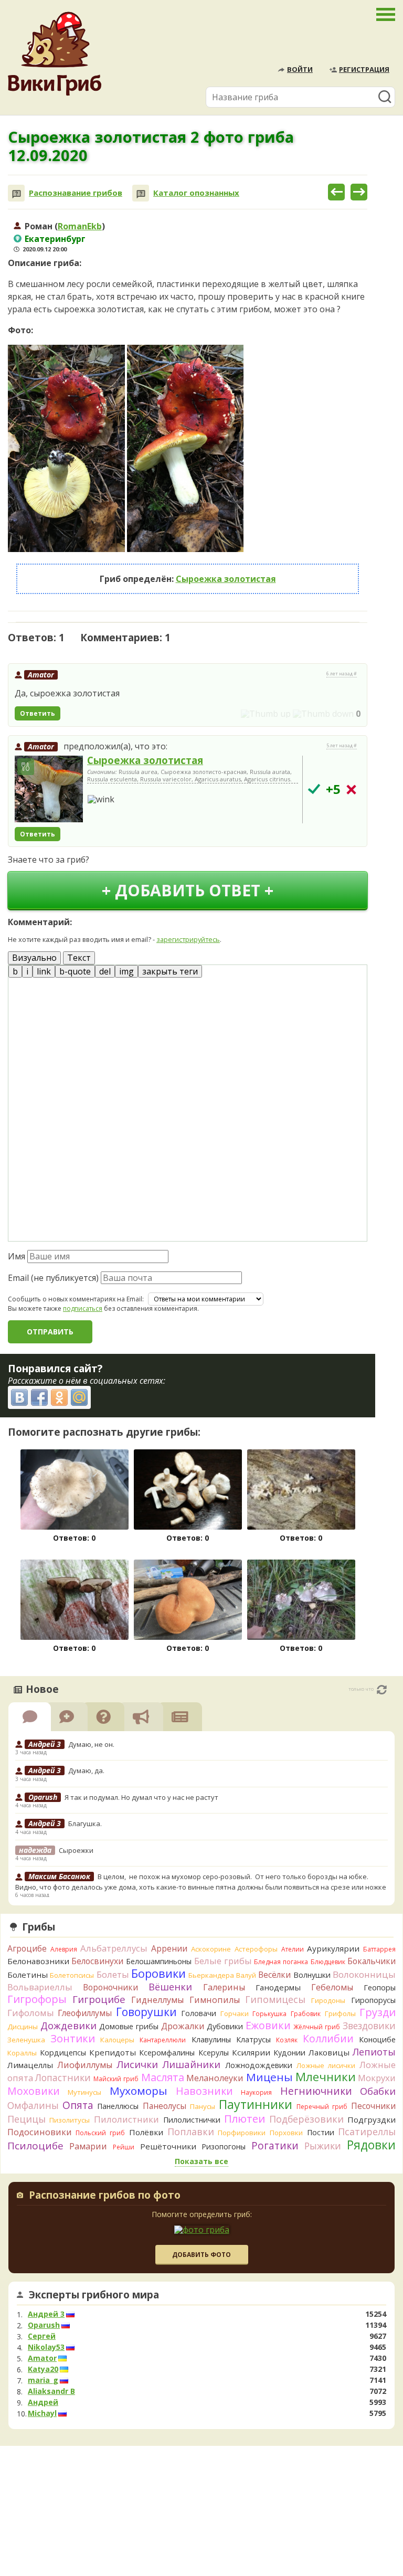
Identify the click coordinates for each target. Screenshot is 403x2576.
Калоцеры (117, 2040)
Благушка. (85, 1824)
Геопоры (380, 1987)
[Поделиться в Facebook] (39, 1397)
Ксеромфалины (167, 2053)
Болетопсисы (72, 1975)
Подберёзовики (306, 2119)
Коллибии (328, 2038)
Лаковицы (329, 2052)
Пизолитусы (70, 2120)
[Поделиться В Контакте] (19, 1397)
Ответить (38, 713)
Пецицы (26, 2119)
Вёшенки (170, 1987)
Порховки (286, 2133)
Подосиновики (40, 2132)
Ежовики (268, 2025)
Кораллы (22, 2053)
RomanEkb (80, 226)
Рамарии (88, 2146)
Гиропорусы (373, 2000)
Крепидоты (113, 2052)
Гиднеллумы (157, 2000)
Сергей (42, 2336)
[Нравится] (266, 714)
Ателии (293, 1949)
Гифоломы (31, 2013)
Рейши (124, 2147)
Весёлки (274, 1975)
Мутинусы (84, 2092)
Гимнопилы (215, 2000)
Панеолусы (165, 2106)
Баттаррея (379, 1949)
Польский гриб (100, 2133)
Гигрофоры (37, 1999)
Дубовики (225, 2026)
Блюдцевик (328, 1962)
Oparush (44, 2325)
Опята (78, 2105)
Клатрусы (253, 2039)
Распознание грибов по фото (105, 2196)
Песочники (373, 2106)
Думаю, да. (86, 1771)
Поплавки (191, 2132)
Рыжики (323, 2146)
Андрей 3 (46, 2314)
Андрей (43, 2402)
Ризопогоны (224, 2146)
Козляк (287, 2040)
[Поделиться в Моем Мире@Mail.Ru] (79, 1397)
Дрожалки (183, 2026)
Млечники (326, 2077)
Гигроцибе (99, 1999)
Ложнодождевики (259, 2065)
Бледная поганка (281, 1962)
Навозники (204, 2091)
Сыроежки (76, 1850)
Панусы (203, 2106)
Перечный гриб (322, 2107)
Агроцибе (27, 1948)
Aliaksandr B (51, 2391)
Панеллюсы (118, 2106)
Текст (79, 958)
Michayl (42, 2413)
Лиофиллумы (85, 2065)
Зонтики (73, 2038)
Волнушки (312, 1975)
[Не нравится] (323, 714)
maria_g (43, 2380)
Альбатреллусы (114, 1948)
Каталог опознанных (196, 193)
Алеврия (64, 1949)
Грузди (378, 2012)
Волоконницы (364, 1974)
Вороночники (110, 1987)
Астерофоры (256, 1949)
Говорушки (146, 2012)
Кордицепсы (63, 2053)
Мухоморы (139, 2091)
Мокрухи (377, 2078)
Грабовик (306, 2014)
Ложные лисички (326, 2065)
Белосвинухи (97, 1961)
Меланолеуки (215, 2078)
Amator (41, 675)
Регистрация (364, 69)
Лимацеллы (30, 2065)
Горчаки (235, 2013)
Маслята (163, 2077)
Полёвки (146, 2132)
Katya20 (43, 2369)
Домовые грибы (129, 2026)
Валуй (246, 1975)
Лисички (137, 2064)
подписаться (83, 1308)
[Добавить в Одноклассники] (59, 1397)
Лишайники (191, 2064)
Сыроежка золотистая (226, 579)
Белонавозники (38, 1961)
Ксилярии (251, 2052)
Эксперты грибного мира (94, 2295)
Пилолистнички (192, 2120)
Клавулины (211, 2039)
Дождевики (68, 2025)
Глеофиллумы (85, 2013)
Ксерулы (214, 2053)
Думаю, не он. (91, 1744)
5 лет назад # (342, 746)
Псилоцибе (35, 2146)
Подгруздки (372, 2119)
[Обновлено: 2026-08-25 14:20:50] (382, 1690)
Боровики (158, 1973)
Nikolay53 (46, 2347)
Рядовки (371, 2145)
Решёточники (168, 2146)
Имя (17, 1256)
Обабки (378, 2091)
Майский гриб (116, 2079)
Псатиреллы (367, 2132)
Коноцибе (377, 2039)
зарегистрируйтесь (188, 939)
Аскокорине (211, 1949)
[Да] (314, 789)
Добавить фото (201, 2255)
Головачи (199, 2013)
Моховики (34, 2091)
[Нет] (351, 789)
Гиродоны (328, 2000)
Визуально (34, 958)
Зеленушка (26, 2040)
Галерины (224, 1987)
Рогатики (275, 2146)
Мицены (269, 2077)
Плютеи (245, 2118)
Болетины (28, 1975)
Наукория (256, 2092)
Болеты (113, 1974)
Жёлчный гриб (317, 2027)
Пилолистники (126, 2119)
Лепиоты (374, 2052)
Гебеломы (332, 1987)
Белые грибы (223, 1961)
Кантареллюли (163, 2040)
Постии (321, 2132)
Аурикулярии (333, 1948)
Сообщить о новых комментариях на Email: (76, 1299)
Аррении (169, 1948)
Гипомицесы (275, 1999)
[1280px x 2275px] (66, 449)
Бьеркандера (211, 1975)
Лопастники (63, 2077)
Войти (300, 69)
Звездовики (369, 2026)
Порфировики (242, 2133)
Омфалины (33, 2105)
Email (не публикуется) (53, 1278)
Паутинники (256, 2104)
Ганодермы (278, 1987)
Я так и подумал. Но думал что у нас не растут (142, 1797)
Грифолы (340, 2013)
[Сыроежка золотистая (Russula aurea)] (49, 790)
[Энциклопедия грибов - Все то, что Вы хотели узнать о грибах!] (55, 54)
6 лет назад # (342, 674)
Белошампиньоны (159, 1961)
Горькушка (269, 2014)
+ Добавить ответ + (188, 890)
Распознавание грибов (76, 193)
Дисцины (23, 2027)
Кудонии (289, 2053)
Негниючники (316, 2091)
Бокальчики (372, 1961)
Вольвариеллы (40, 1987)
